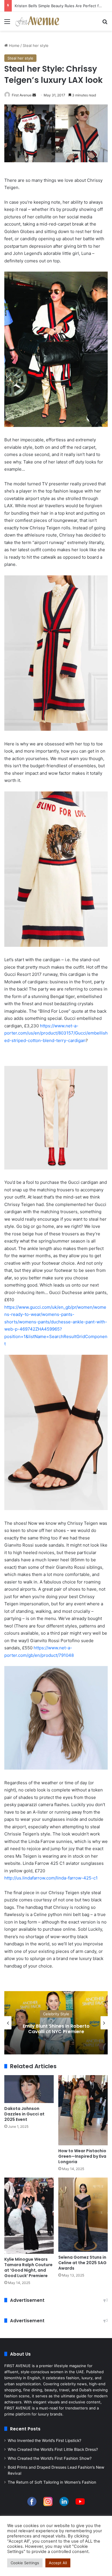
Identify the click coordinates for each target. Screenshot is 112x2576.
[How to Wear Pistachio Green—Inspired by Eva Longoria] (83, 2110)
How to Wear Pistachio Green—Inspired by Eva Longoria (82, 2156)
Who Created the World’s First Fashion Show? (50, 2458)
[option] (56, 2023)
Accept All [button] (58, 2563)
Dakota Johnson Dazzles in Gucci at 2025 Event (24, 2114)
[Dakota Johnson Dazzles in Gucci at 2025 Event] (29, 2089)
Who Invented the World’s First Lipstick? (45, 2440)
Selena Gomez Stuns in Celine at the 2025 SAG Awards (82, 2263)
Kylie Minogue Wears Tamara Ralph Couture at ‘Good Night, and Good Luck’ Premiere (28, 2267)
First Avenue (22, 95)
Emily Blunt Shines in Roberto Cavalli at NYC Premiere (56, 2029)
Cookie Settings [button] (25, 2563)
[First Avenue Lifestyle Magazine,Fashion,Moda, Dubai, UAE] (37, 21)
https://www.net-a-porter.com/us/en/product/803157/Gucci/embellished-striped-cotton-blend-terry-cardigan (56, 1033)
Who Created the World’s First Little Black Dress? (53, 2449)
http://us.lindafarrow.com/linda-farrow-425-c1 (51, 1878)
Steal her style (36, 45)
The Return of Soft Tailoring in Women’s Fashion (52, 2482)
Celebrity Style (56, 2014)
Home (14, 45)
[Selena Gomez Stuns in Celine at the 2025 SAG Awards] (83, 2215)
